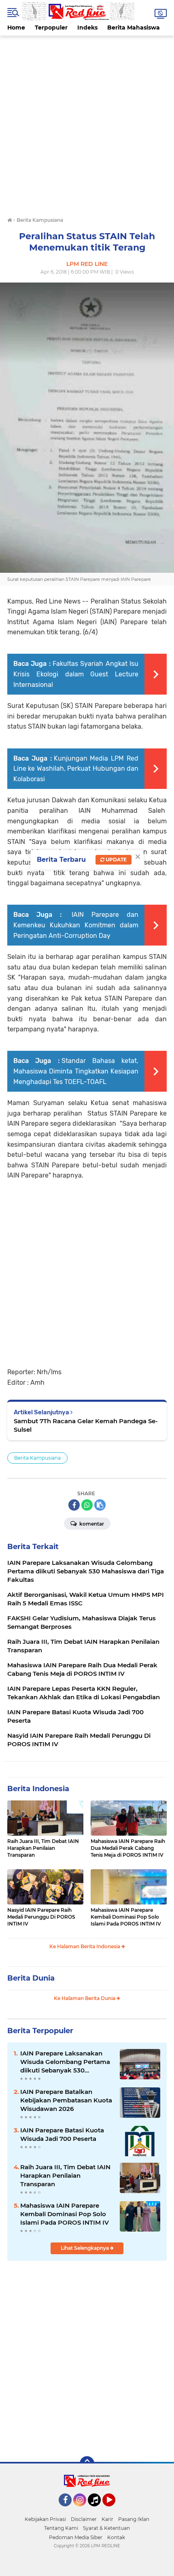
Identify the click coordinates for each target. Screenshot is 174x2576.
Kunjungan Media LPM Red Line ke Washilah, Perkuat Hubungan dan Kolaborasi (76, 769)
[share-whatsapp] (87, 1505)
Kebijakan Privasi (45, 2519)
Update (116, 860)
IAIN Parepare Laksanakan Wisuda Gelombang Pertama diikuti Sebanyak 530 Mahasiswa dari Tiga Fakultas (66, 2062)
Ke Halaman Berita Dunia (85, 1998)
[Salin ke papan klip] (100, 1505)
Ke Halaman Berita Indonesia (85, 1946)
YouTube (114, 2510)
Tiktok (97, 2510)
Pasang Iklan (134, 2519)
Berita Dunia (31, 1978)
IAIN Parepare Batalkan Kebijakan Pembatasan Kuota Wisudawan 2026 (66, 2100)
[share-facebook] (74, 1505)
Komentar (91, 1524)
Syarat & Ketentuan (106, 2528)
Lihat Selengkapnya (85, 2248)
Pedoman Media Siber (76, 2537)
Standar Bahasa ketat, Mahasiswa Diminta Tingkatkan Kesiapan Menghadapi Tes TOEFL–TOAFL (76, 1071)
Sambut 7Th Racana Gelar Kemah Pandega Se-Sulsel (86, 1425)
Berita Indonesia (38, 1789)
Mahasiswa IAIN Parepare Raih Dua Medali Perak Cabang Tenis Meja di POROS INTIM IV (128, 1848)
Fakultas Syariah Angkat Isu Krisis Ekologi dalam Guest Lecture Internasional (76, 674)
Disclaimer (84, 2519)
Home (16, 28)
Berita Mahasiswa (134, 28)
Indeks (87, 28)
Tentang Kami (61, 2528)
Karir (107, 2519)
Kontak (116, 2537)
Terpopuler (51, 28)
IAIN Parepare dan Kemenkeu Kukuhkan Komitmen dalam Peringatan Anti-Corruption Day (76, 925)
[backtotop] (87, 2463)
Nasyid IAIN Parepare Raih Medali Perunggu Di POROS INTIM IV (41, 1917)
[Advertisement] (87, 123)
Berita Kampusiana (37, 1458)
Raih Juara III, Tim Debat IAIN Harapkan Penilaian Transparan (43, 1848)
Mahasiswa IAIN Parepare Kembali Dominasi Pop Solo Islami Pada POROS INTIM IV (126, 1917)
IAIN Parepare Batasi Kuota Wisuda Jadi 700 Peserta (62, 2134)
